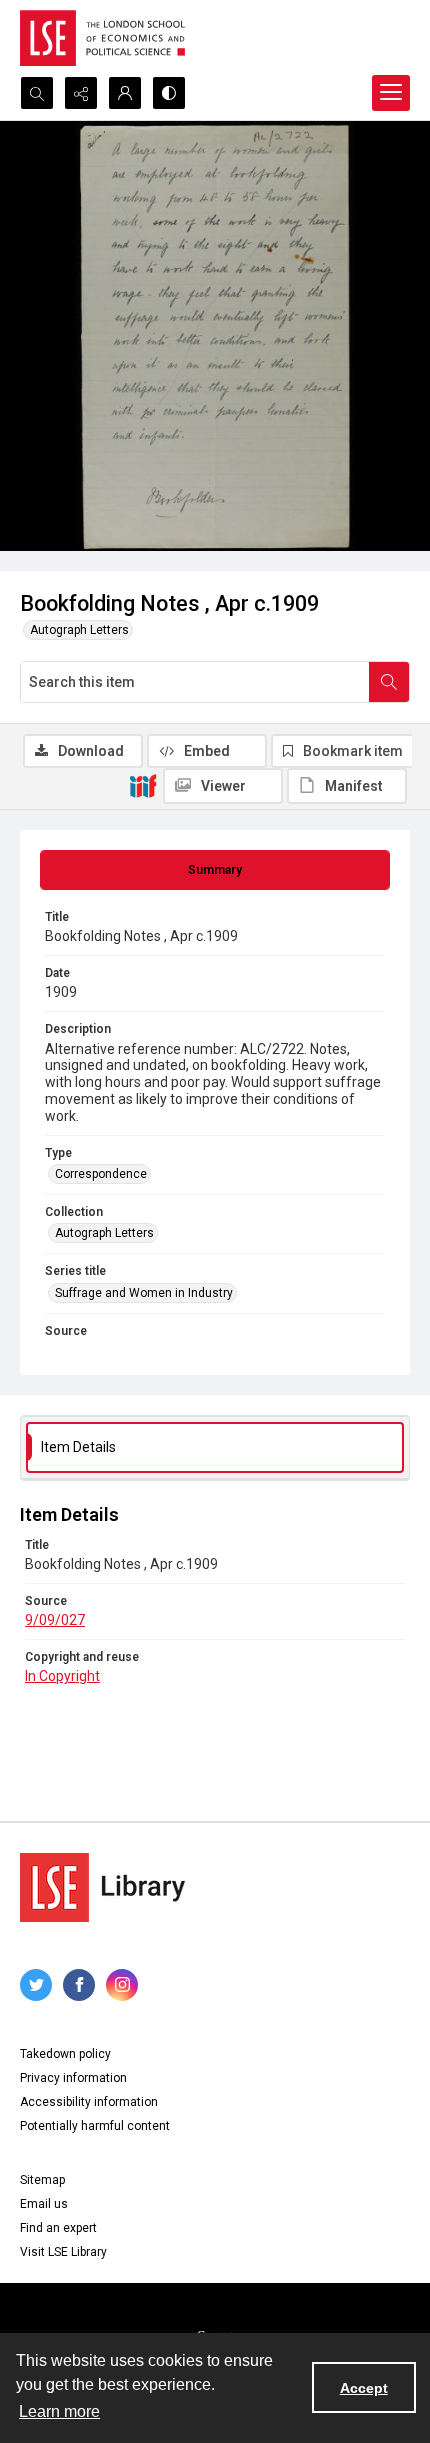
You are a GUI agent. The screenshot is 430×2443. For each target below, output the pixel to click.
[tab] (215, 870)
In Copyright (62, 1676)
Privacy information (73, 2078)
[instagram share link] (122, 1985)
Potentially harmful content (95, 2126)
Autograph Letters (79, 630)
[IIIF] (143, 785)
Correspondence (101, 1174)
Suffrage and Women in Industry (144, 1293)
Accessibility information (89, 2102)
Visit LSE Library (63, 2252)
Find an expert (58, 2228)
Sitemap (42, 2180)
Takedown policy (65, 2054)
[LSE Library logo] (102, 1887)
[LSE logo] (102, 38)
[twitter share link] (36, 1985)
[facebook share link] (79, 1985)
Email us (44, 2204)
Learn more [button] (59, 2411)
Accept (364, 2388)
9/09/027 (55, 1620)
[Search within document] (389, 682)
